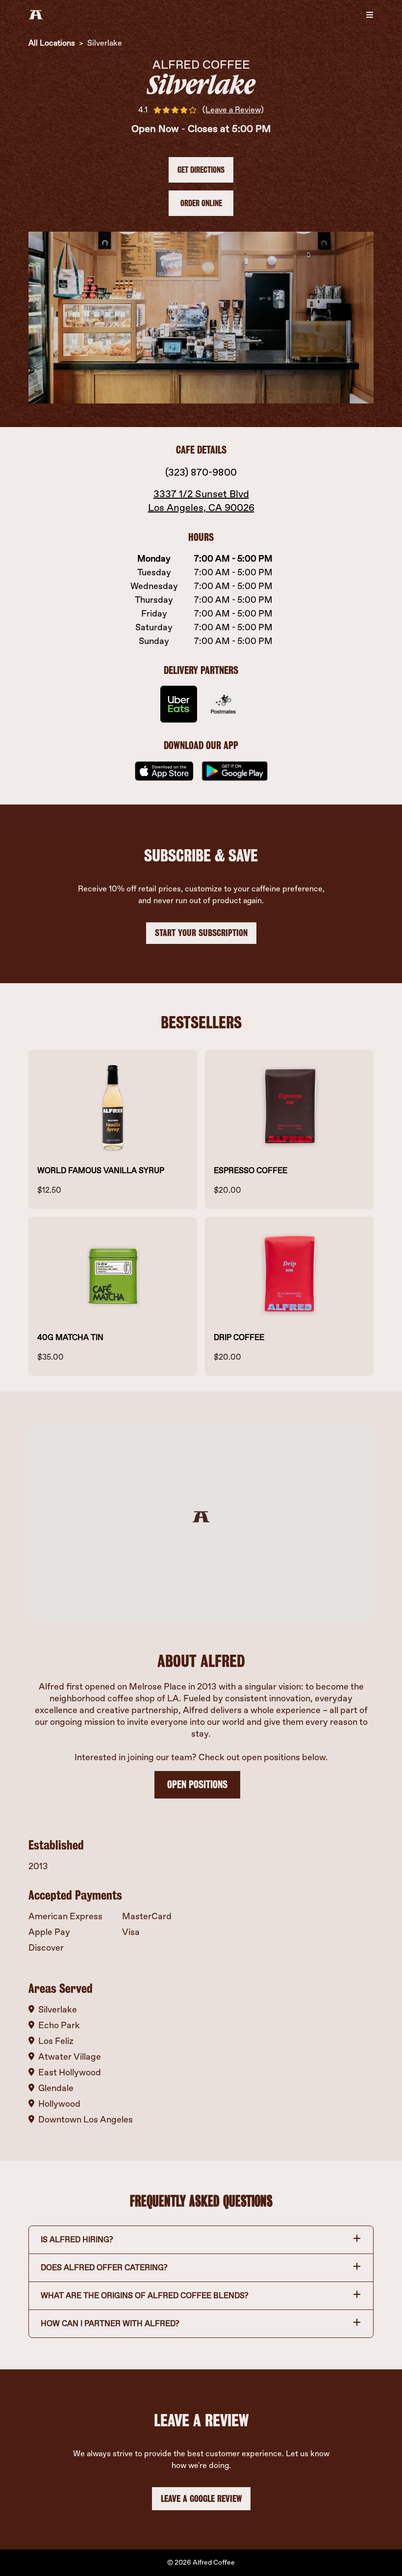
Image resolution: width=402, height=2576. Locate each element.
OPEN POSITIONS (197, 1784)
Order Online (201, 203)
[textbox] (201, 895)
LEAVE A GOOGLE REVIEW (201, 2499)
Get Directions (201, 170)
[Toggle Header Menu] (370, 15)
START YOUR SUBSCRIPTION (201, 933)
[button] (201, 2240)
